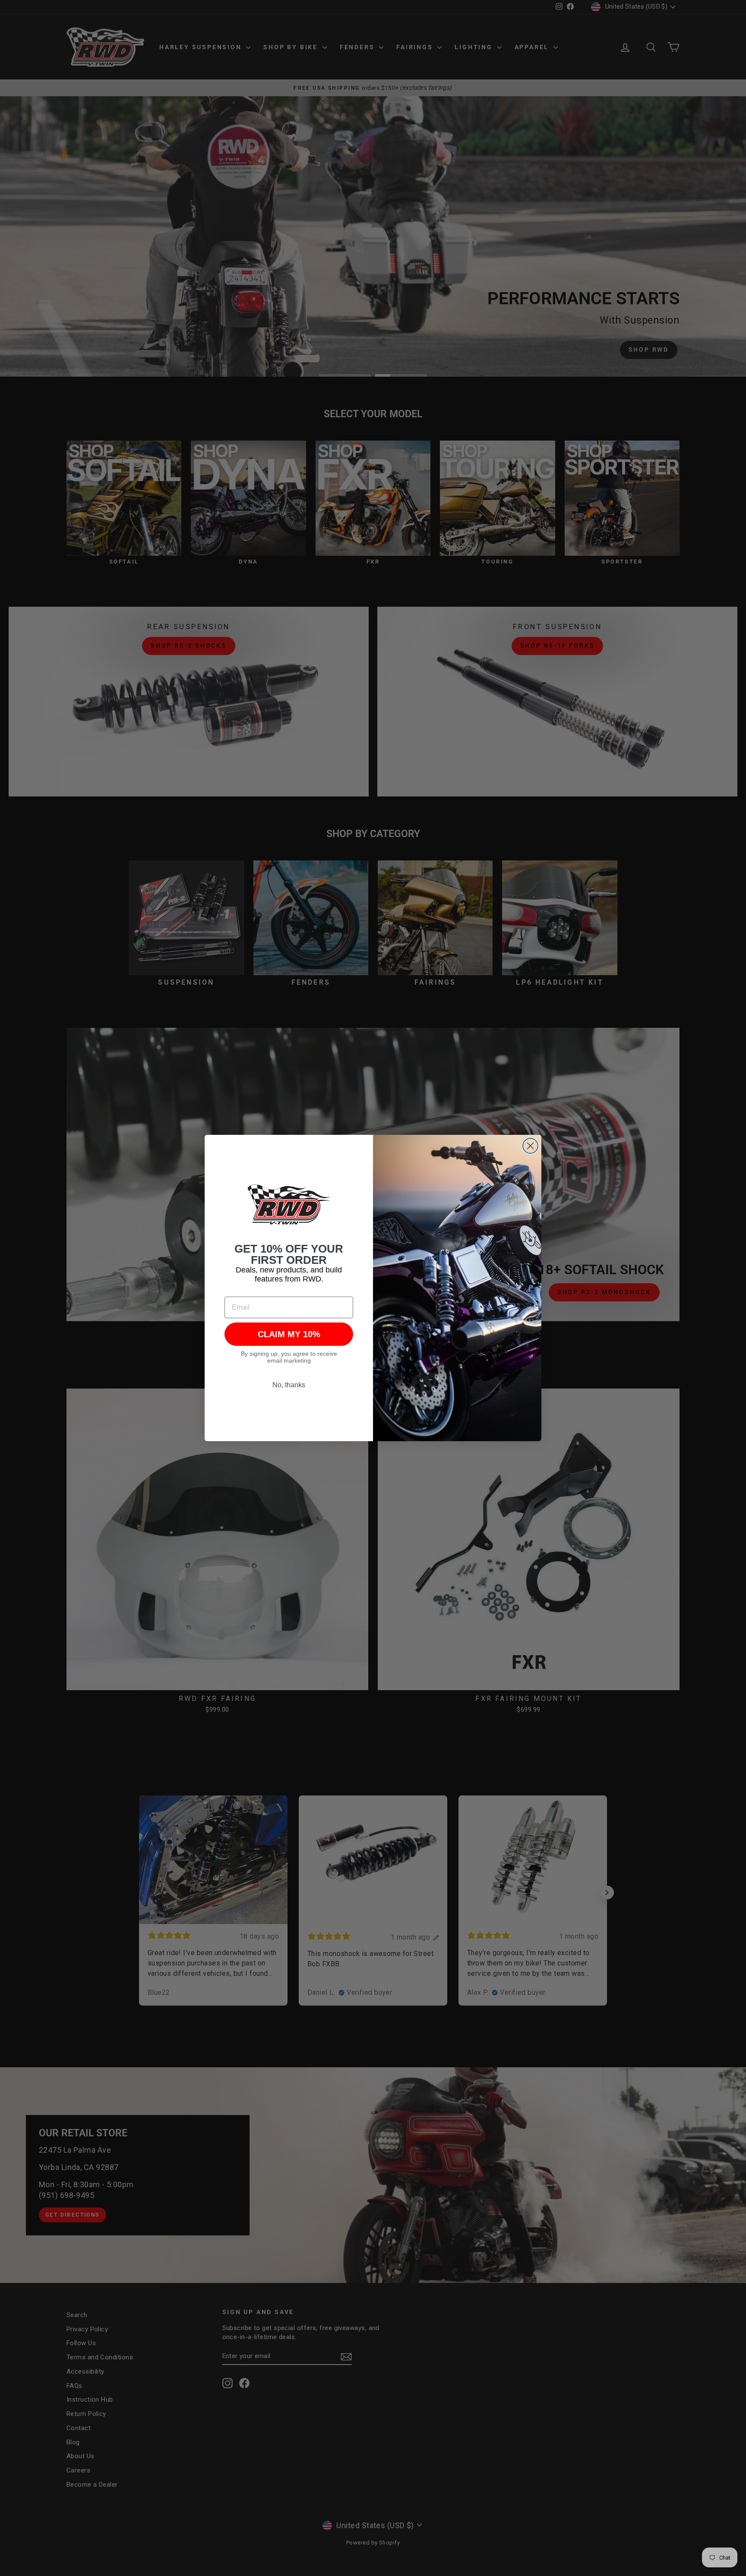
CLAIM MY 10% (289, 1334)
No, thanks (289, 1385)
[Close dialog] (530, 1146)
